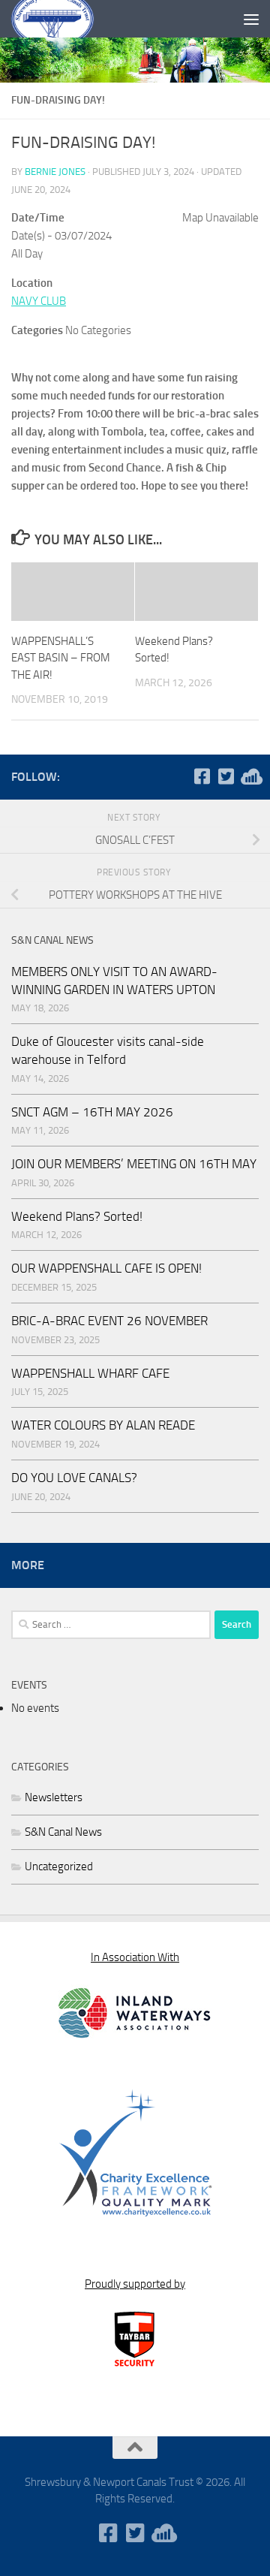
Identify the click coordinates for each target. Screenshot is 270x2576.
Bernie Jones (55, 172)
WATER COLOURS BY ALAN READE (103, 1425)
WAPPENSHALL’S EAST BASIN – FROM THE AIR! (61, 658)
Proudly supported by (135, 2284)
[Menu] (251, 19)
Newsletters (54, 1797)
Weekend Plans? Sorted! (77, 1216)
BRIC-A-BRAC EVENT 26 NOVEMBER (109, 1321)
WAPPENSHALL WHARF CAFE (90, 1373)
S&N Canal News (63, 1832)
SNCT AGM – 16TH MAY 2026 (92, 1112)
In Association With (135, 1957)
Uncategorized (59, 1866)
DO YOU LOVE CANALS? (74, 1478)
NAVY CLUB (39, 301)
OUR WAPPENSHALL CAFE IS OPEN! (106, 1268)
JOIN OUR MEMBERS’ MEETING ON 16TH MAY (134, 1164)
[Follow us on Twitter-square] (226, 776)
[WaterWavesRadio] (250, 776)
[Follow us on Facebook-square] (202, 776)
